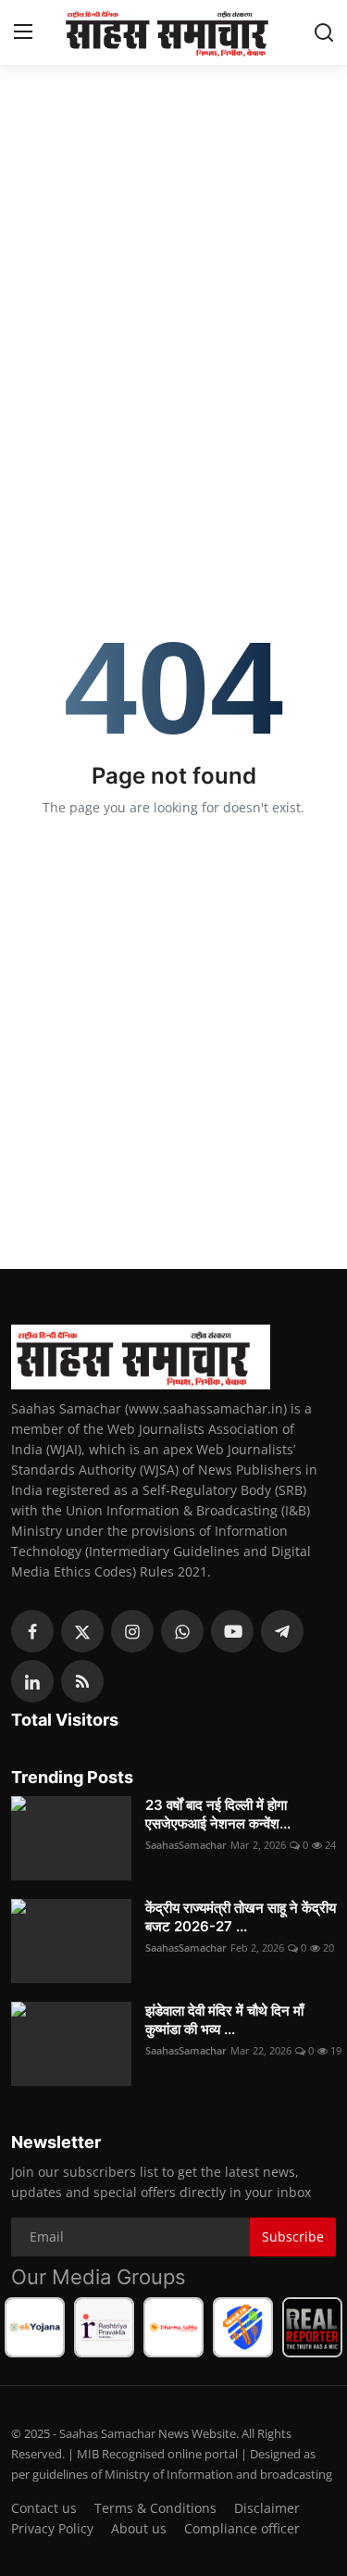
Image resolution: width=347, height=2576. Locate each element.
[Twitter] (82, 1631)
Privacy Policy (52, 2528)
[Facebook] (32, 1631)
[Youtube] (232, 1631)
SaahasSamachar (186, 1845)
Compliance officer (242, 2528)
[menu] (23, 32)
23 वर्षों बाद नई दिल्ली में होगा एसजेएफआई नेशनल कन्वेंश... (218, 1814)
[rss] (82, 1681)
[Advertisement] (173, 252)
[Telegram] (282, 1631)
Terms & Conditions (155, 2508)
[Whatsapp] (182, 1631)
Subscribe (293, 2237)
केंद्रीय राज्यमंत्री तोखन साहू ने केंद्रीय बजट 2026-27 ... (241, 1917)
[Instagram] (132, 1631)
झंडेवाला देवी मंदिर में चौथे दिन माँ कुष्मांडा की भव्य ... (224, 2020)
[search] (324, 32)
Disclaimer (267, 2508)
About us (139, 2528)
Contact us (44, 2508)
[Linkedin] (32, 1681)
